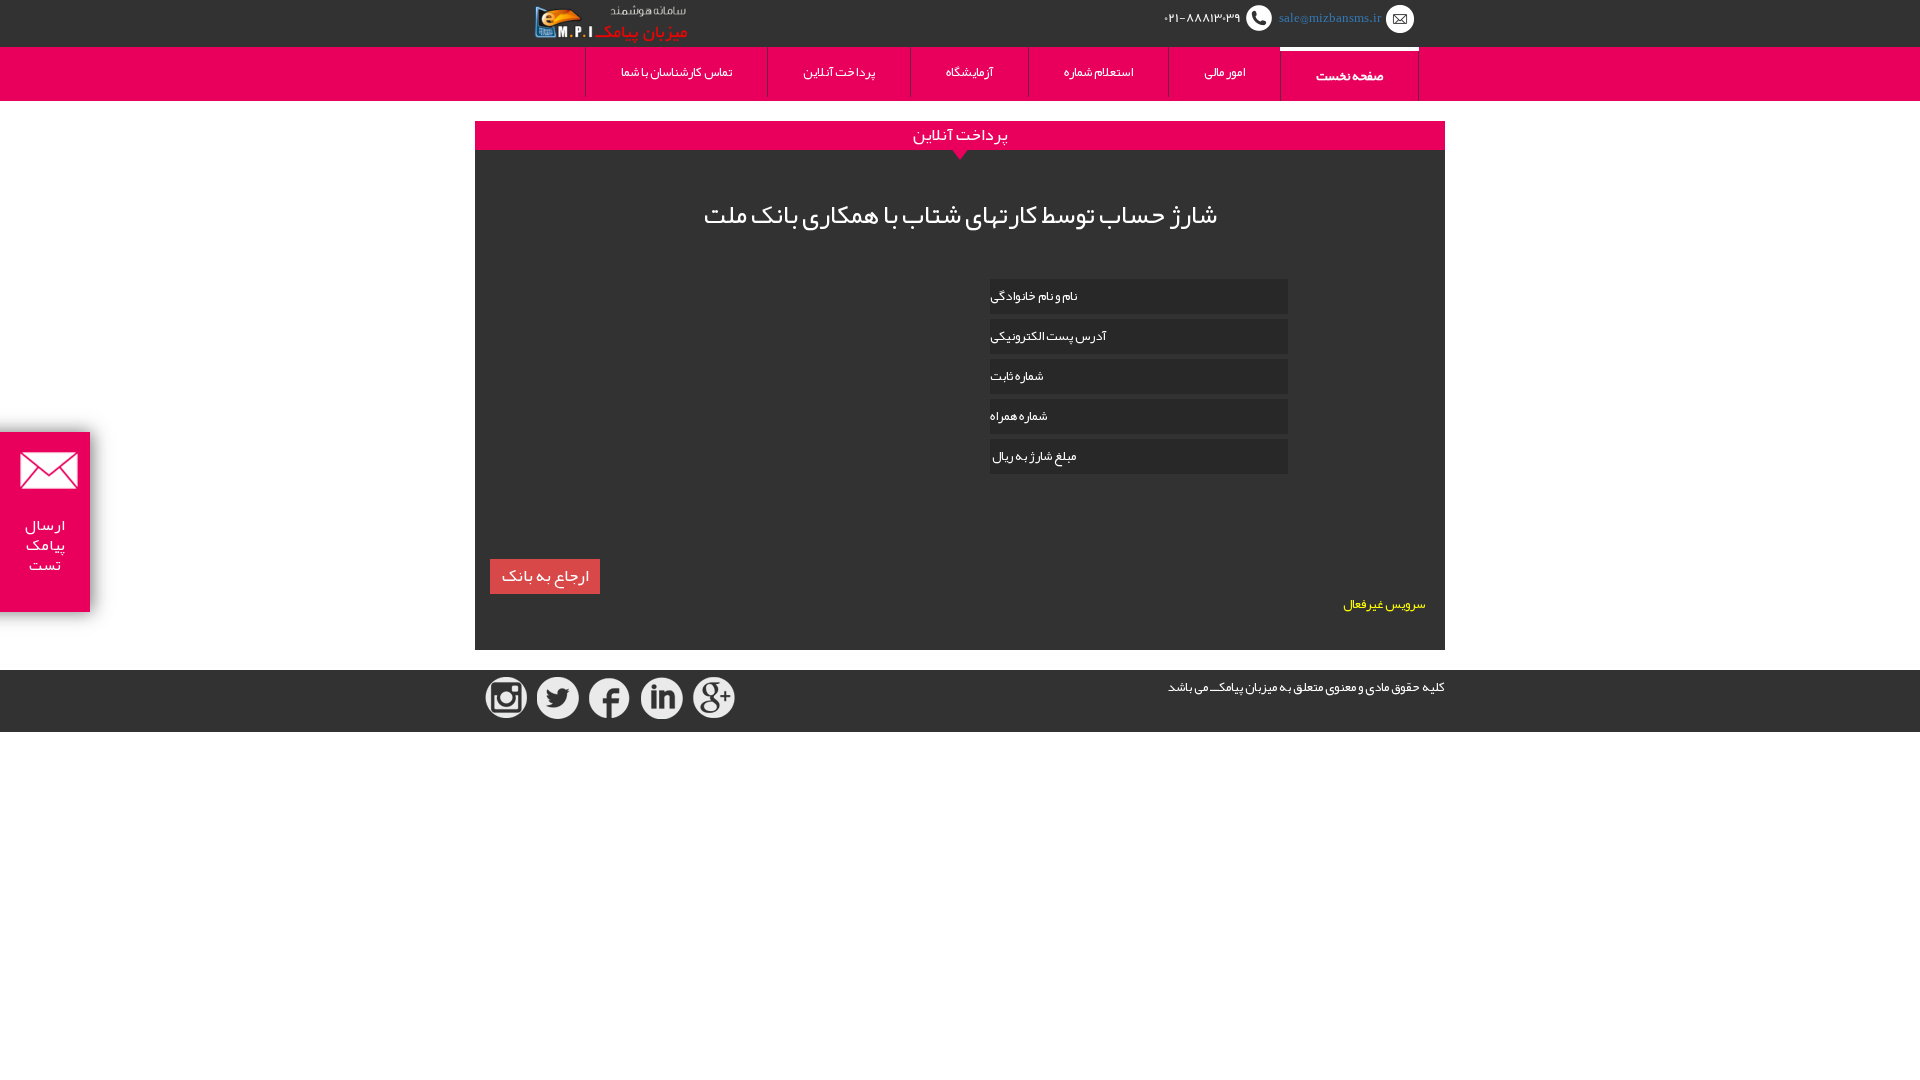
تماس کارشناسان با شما (676, 72)
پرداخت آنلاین (839, 72)
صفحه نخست (1349, 76)
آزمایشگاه (969, 72)
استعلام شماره (1098, 72)
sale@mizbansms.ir (1330, 18)
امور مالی (1224, 72)
